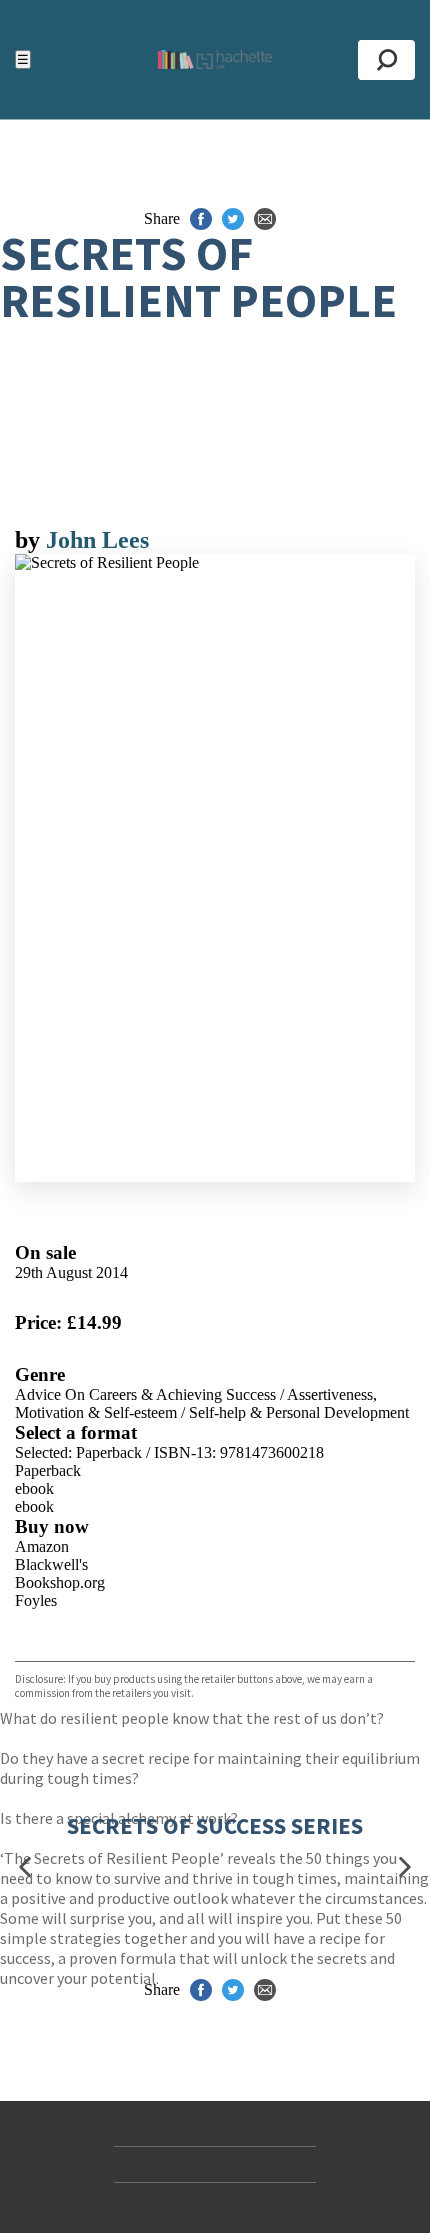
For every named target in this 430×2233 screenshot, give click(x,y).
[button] (25, 1867)
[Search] (386, 60)
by (30, 540)
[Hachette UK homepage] (214, 59)
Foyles (36, 1600)
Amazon (42, 1546)
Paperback (48, 1470)
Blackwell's (51, 1564)
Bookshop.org (60, 1582)
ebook (34, 1488)
